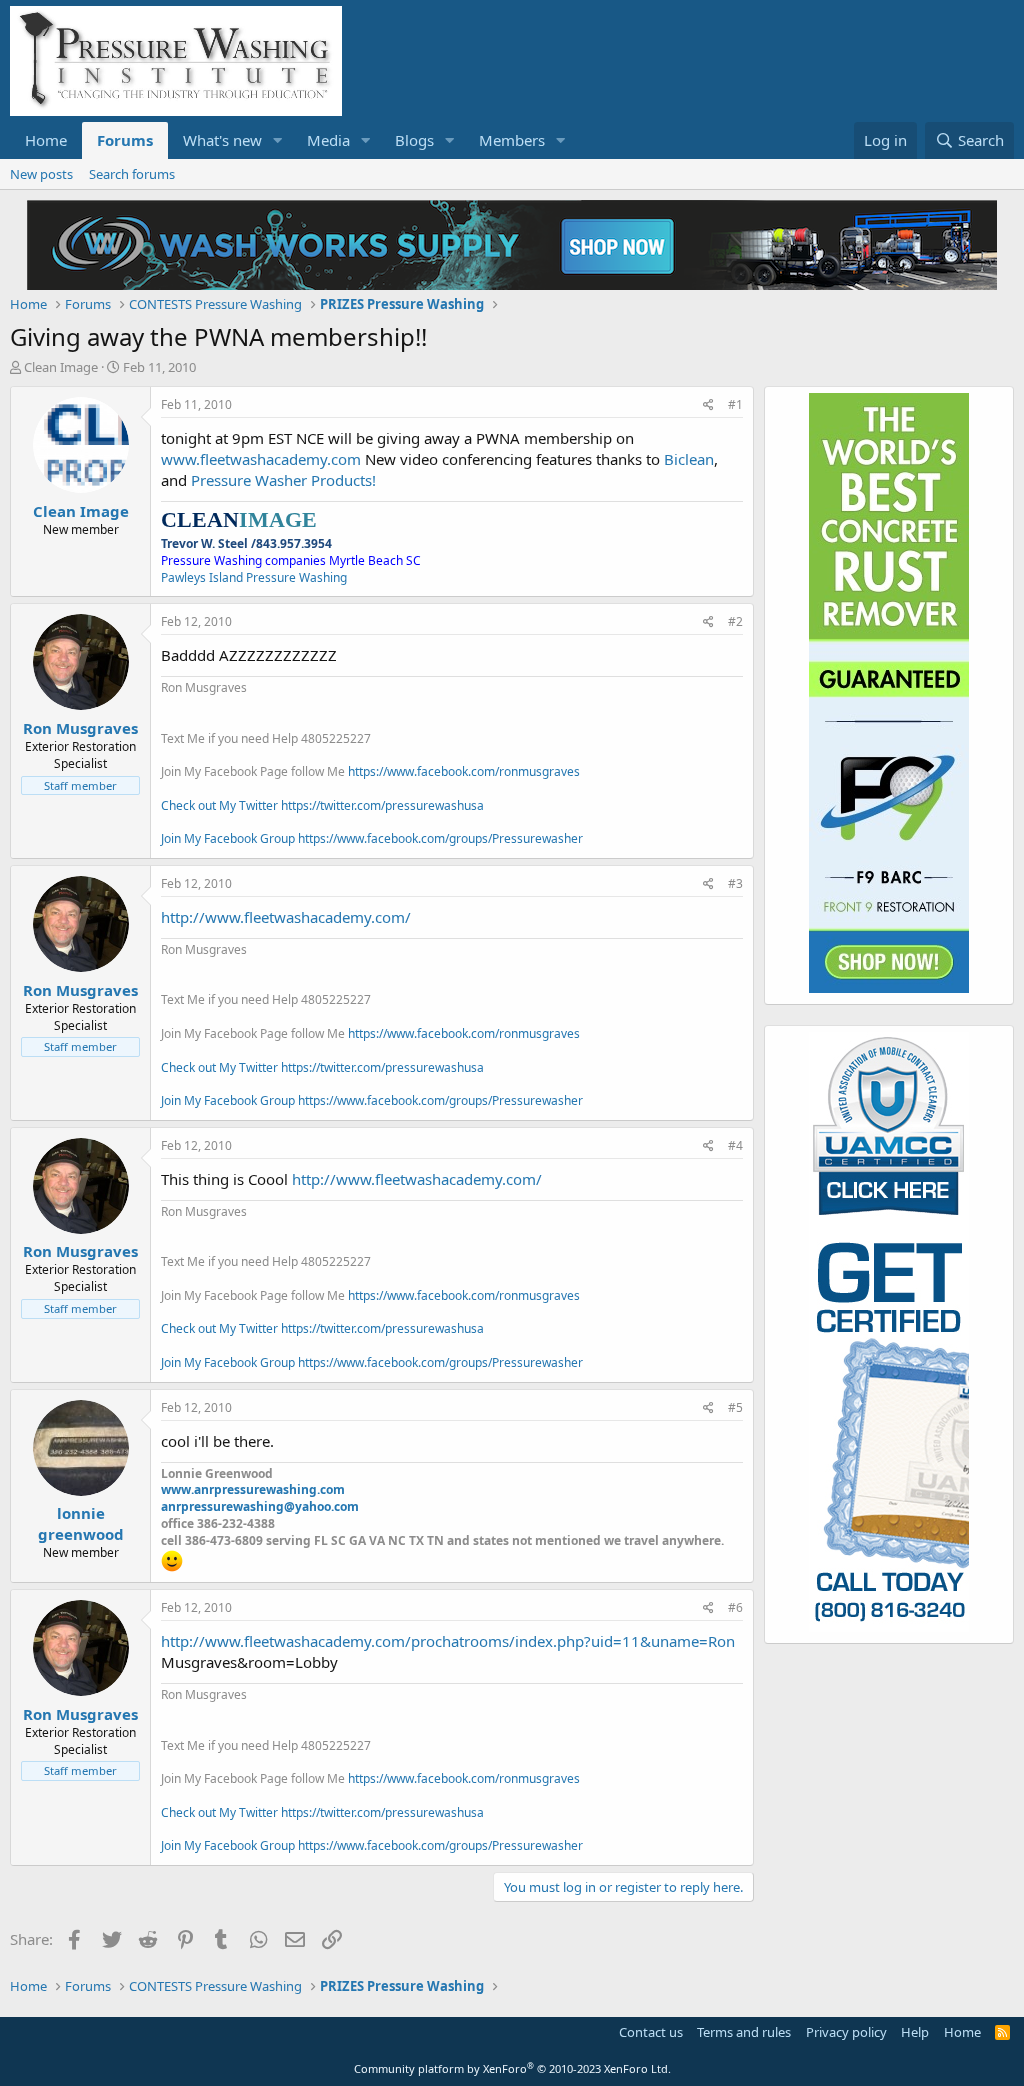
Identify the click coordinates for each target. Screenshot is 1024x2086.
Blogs (414, 140)
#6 (735, 1607)
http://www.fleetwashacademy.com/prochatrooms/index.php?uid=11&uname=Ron (448, 1641)
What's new (222, 140)
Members (512, 140)
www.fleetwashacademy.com (261, 459)
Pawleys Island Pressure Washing (254, 577)
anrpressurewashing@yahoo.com (260, 1506)
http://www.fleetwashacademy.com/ (286, 917)
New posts (41, 174)
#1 (735, 404)
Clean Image (61, 367)
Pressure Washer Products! (283, 480)
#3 (735, 883)
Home (46, 140)
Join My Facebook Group (228, 838)
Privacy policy (846, 2032)
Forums (125, 140)
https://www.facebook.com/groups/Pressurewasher (440, 838)
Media (328, 140)
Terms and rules (744, 2032)
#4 (735, 1145)
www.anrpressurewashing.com (253, 1489)
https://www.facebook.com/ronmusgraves (464, 771)
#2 (735, 621)
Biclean (689, 459)
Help (915, 2032)
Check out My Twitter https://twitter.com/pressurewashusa (322, 805)
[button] (278, 140)
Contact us (651, 2032)
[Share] (708, 405)
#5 (735, 1407)
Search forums (132, 174)
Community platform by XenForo (512, 2068)
